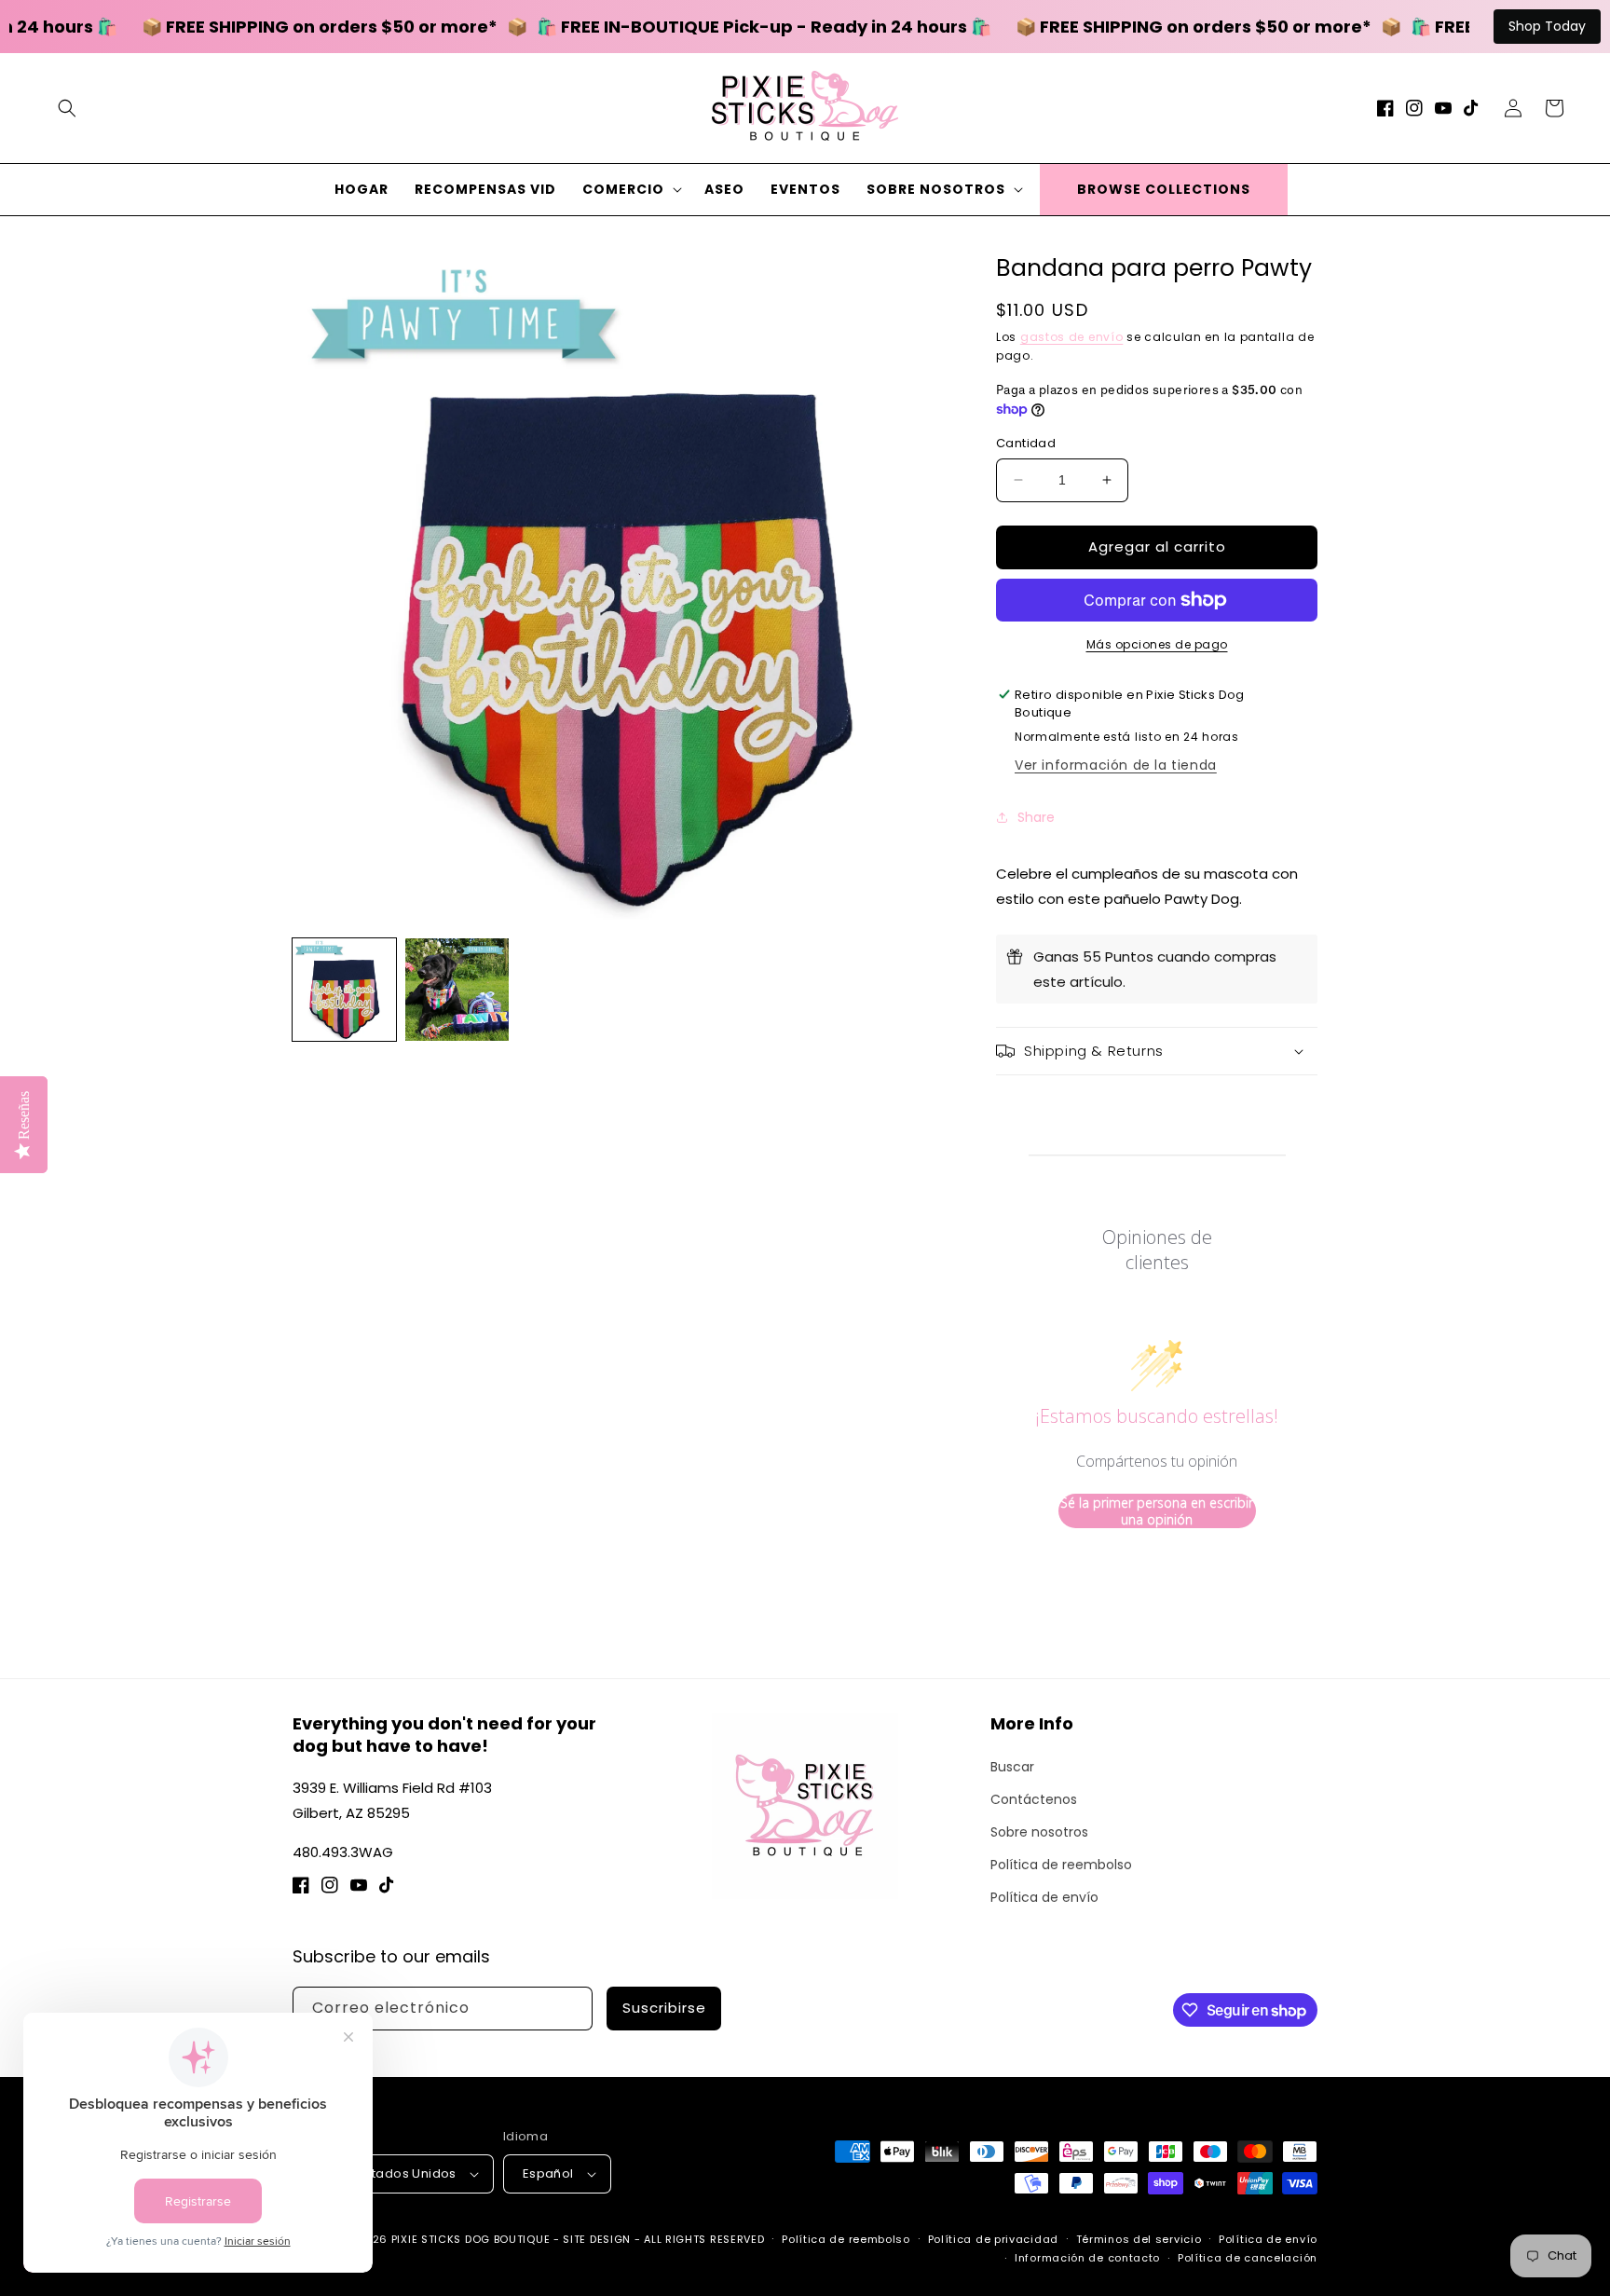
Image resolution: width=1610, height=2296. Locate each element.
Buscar (1012, 1767)
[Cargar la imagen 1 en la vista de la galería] (344, 990)
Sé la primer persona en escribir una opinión (1157, 1511)
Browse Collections (1164, 189)
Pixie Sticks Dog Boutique (471, 2239)
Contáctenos (1034, 1799)
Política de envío (1044, 1897)
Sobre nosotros (1039, 1832)
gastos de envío (1072, 337)
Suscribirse (664, 2008)
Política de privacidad (993, 2239)
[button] (67, 108)
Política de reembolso (1061, 1865)
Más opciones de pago (1157, 644)
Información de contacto (1087, 2258)
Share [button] (1036, 817)
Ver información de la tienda (1116, 765)
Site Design (597, 2239)
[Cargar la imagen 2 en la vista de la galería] (457, 990)
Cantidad (1026, 443)
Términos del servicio (1139, 2239)
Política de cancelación (1248, 2258)
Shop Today (1547, 26)
